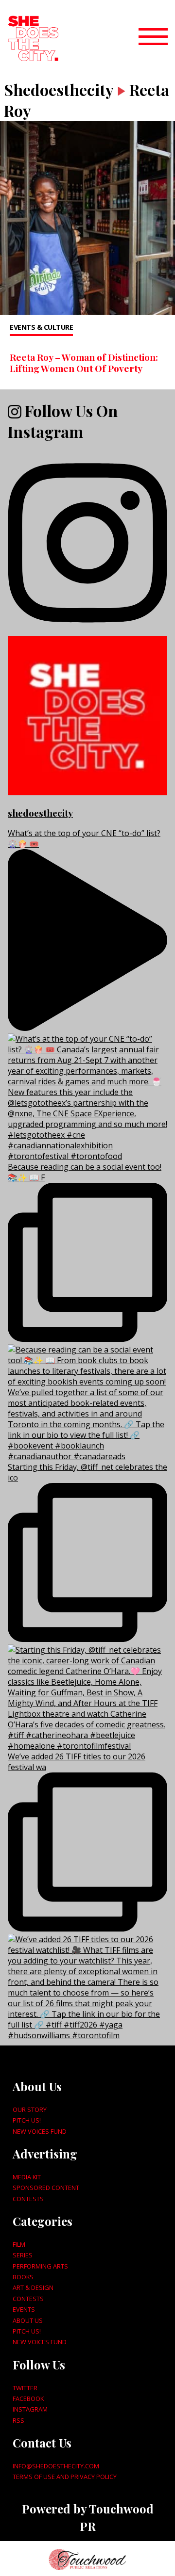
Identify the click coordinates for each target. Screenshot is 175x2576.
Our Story (30, 2109)
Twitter (25, 2388)
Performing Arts (40, 2266)
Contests (28, 2199)
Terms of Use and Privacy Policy (65, 2477)
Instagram (30, 2409)
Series (23, 2255)
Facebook (28, 2399)
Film (19, 2244)
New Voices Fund (40, 2131)
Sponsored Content (46, 2188)
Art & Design (33, 2287)
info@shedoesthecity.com (56, 2466)
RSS (18, 2420)
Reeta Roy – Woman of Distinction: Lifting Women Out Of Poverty (84, 362)
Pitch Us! (27, 2120)
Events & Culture (41, 327)
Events (24, 2309)
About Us (28, 2320)
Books (23, 2277)
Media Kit (27, 2177)
